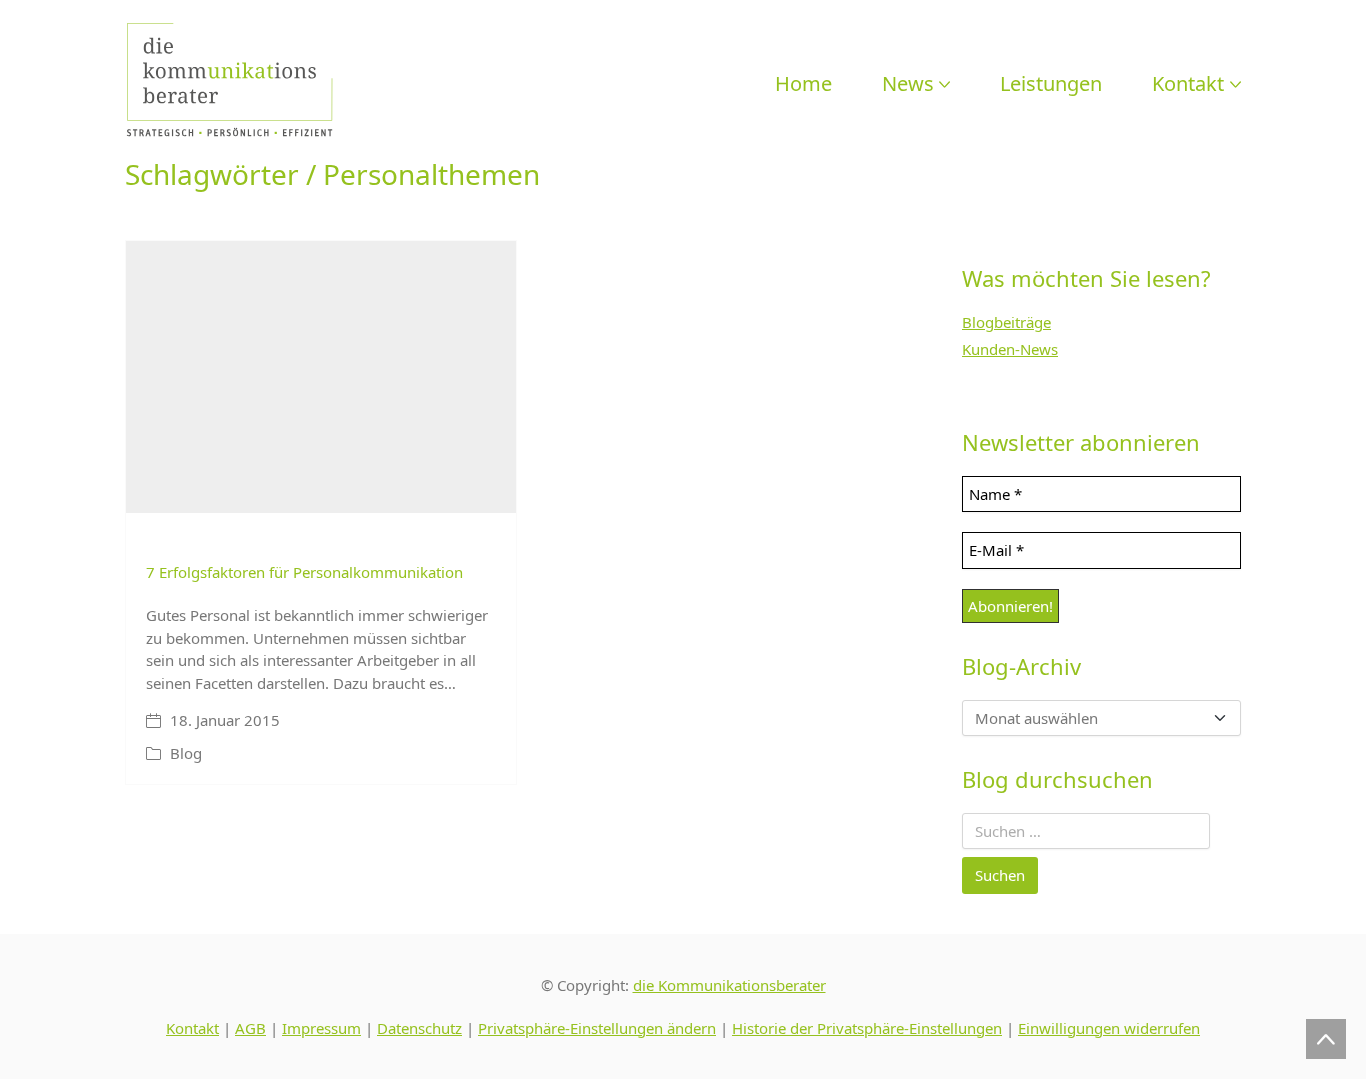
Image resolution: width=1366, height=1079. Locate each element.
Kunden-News (1010, 349)
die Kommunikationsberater (729, 985)
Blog (186, 753)
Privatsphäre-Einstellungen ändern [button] (597, 1028)
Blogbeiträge (1006, 322)
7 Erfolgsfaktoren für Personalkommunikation (304, 572)
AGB (250, 1028)
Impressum (321, 1028)
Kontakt (192, 1028)
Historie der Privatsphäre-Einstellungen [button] (867, 1028)
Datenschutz (419, 1028)
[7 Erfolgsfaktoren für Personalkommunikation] (321, 377)
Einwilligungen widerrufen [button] (1109, 1028)
